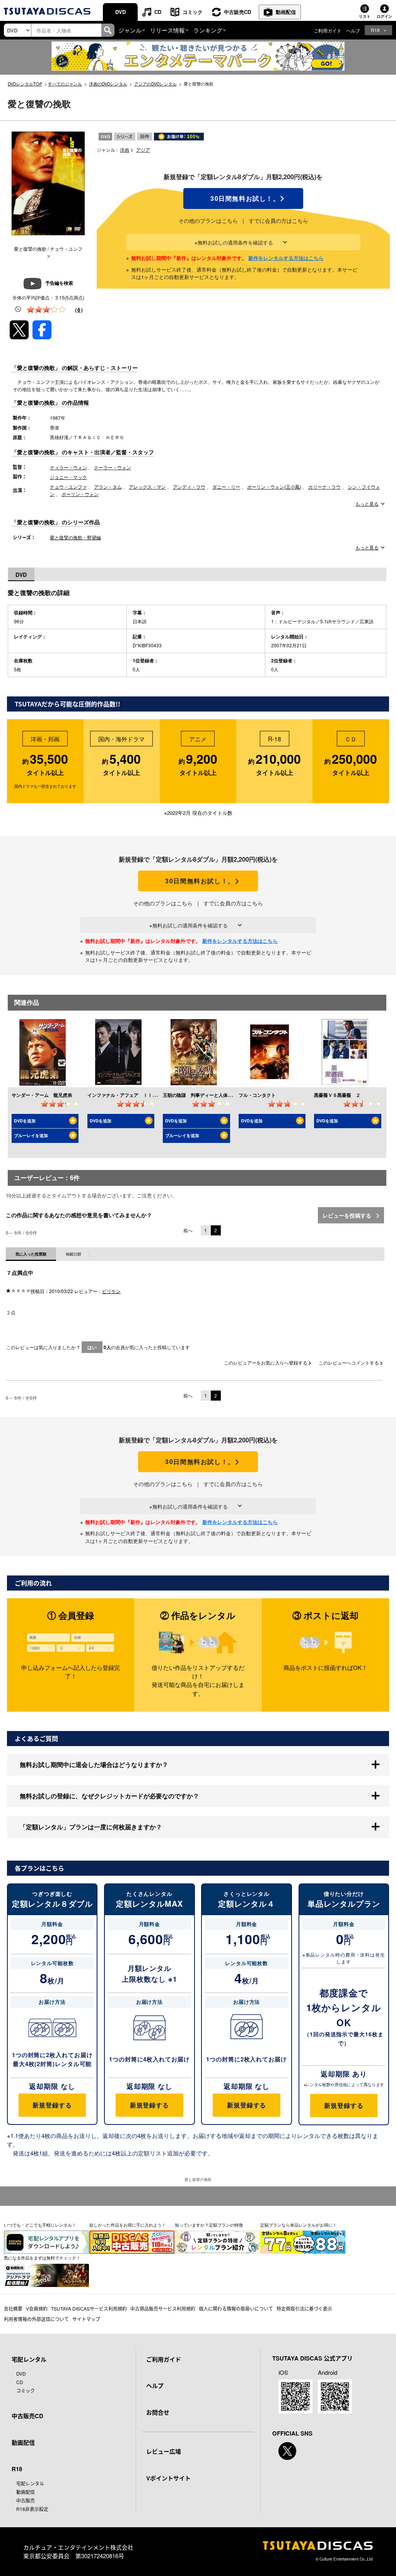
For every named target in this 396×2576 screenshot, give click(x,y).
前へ (188, 1230)
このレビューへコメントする (349, 1362)
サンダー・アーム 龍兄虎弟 (42, 1095)
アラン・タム (108, 487)
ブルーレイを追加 (31, 1135)
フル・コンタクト (257, 1095)
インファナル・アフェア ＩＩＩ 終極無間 (134, 1095)
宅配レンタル (30, 2483)
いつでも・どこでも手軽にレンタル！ (40, 2225)
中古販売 (26, 2500)
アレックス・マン (147, 487)
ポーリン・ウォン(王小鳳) (274, 487)
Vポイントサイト (168, 2478)
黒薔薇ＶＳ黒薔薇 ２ (337, 1095)
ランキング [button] (208, 30)
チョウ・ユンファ (68, 487)
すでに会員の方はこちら (278, 221)
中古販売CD (237, 12)
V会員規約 (37, 2308)
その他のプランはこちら (208, 221)
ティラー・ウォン (68, 467)
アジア (143, 150)
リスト (365, 16)
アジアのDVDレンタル (155, 84)
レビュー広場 (164, 2451)
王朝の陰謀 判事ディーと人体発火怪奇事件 (209, 1095)
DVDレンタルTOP (25, 84)
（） (79, 310)
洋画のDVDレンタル (108, 84)
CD (158, 12)
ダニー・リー (226, 487)
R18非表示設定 (32, 2509)
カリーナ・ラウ (324, 487)
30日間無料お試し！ (243, 198)
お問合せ (158, 2412)
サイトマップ (86, 2319)
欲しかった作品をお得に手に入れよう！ (128, 2225)
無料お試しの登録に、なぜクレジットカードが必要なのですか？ (109, 1796)
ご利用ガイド (328, 30)
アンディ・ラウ (189, 487)
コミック (193, 12)
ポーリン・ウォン (80, 494)
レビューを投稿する (348, 1215)
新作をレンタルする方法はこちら (286, 258)
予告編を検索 (59, 283)
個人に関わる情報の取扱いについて (236, 2308)
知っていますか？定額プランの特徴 (209, 2225)
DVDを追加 (25, 1121)
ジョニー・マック (68, 477)
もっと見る (367, 504)
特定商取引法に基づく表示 (304, 2308)
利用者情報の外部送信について (36, 2319)
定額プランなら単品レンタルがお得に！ (299, 2225)
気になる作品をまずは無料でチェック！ (42, 2258)
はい (92, 1347)
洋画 (125, 150)
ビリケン (111, 1291)
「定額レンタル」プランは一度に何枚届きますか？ (91, 1827)
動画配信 (286, 12)
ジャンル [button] (130, 30)
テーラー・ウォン (113, 467)
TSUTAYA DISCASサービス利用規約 (89, 2308)
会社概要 (13, 2308)
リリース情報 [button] (167, 30)
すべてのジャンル (65, 84)
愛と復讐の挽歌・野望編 (75, 537)
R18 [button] (375, 30)
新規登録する (52, 2105)
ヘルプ (353, 30)
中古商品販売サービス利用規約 (163, 2308)
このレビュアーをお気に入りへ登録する (266, 1362)
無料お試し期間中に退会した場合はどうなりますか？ (94, 1764)
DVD (120, 12)
